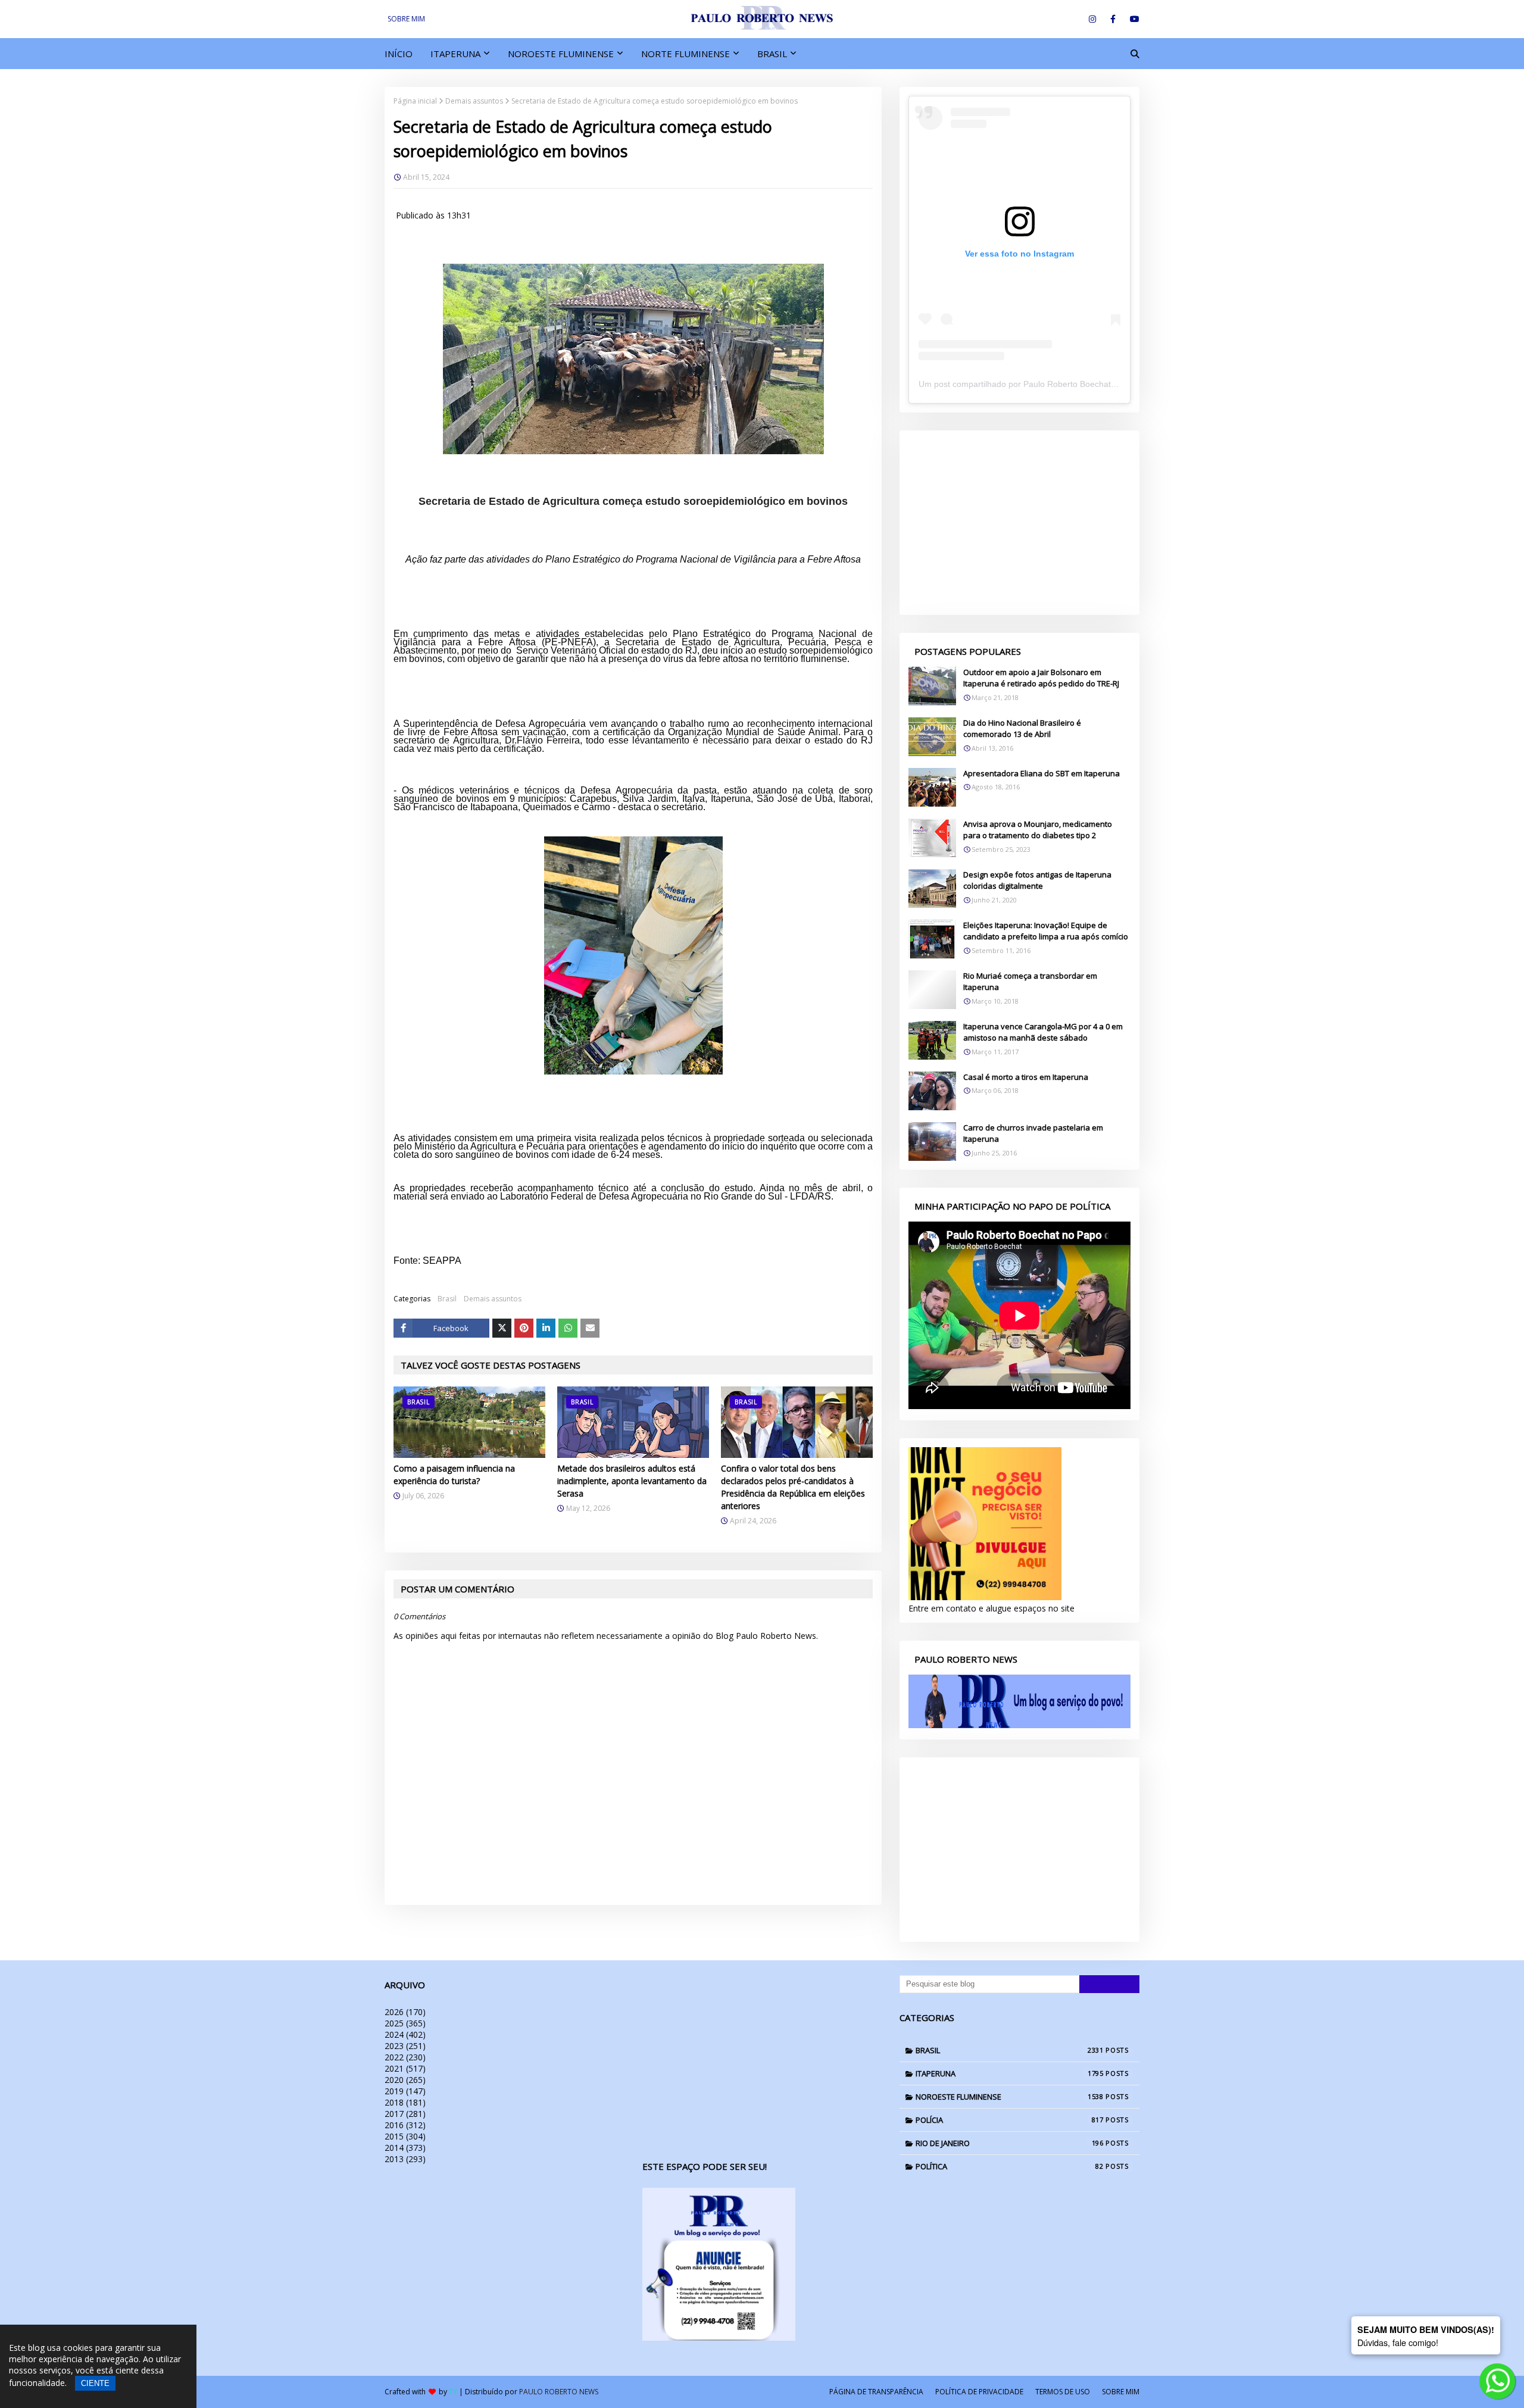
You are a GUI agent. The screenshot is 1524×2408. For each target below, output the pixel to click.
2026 (405, 2012)
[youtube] (1133, 19)
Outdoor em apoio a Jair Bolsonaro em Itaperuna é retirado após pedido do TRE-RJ (1041, 678)
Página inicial (415, 101)
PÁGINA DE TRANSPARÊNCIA (876, 2392)
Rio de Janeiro (1010, 2143)
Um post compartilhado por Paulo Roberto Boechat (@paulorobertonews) (1057, 384)
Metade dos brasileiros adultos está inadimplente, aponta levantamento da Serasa (632, 1481)
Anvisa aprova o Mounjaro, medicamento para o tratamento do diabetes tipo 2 (1038, 830)
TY (453, 2392)
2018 (405, 2102)
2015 (405, 2136)
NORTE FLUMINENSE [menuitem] (686, 54)
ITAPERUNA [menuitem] (455, 54)
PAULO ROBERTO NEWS (559, 2392)
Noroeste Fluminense (1010, 2097)
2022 (405, 2057)
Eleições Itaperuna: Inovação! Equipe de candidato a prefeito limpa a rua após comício (1046, 931)
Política (1010, 2166)
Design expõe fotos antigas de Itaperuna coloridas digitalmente (1037, 880)
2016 (405, 2125)
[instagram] (1092, 19)
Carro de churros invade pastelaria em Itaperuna (1033, 1133)
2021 (405, 2068)
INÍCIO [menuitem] (399, 54)
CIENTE (95, 2383)
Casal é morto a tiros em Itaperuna (1026, 1077)
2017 (405, 2114)
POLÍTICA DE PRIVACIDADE (979, 2392)
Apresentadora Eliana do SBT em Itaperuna (1041, 773)
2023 (405, 2046)
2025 (405, 2023)
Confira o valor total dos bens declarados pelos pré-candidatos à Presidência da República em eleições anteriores (793, 1487)
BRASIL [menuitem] (772, 54)
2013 (405, 2159)
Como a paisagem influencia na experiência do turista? (454, 1475)
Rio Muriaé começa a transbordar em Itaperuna (1030, 982)
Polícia (1010, 2120)
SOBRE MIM (406, 19)
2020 (405, 2080)
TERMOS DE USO (1063, 2392)
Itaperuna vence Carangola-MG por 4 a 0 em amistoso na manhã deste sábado (1043, 1032)
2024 (405, 2034)
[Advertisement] (1019, 523)
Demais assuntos (474, 101)
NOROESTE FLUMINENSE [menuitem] (561, 54)
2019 (405, 2091)
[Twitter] (502, 1328)
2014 (405, 2148)
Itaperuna (1010, 2073)
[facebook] (1113, 19)
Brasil (447, 1299)
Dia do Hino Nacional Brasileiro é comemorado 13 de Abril (1022, 729)
